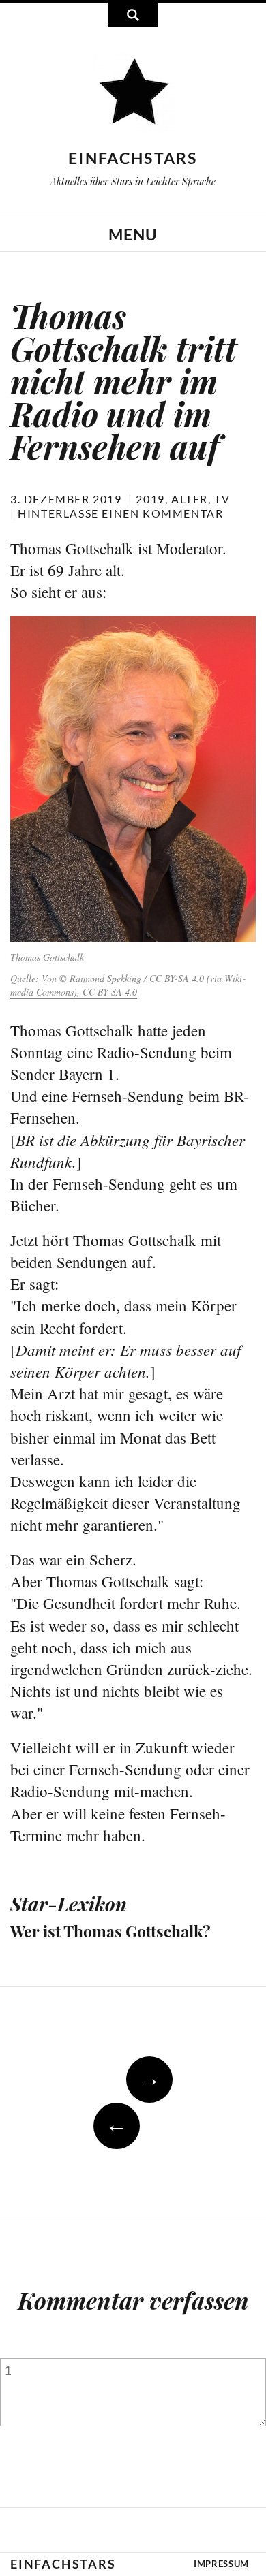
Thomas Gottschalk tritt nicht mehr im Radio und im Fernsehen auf (123, 381)
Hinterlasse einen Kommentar (120, 513)
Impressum (221, 2564)
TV (222, 499)
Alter (190, 499)
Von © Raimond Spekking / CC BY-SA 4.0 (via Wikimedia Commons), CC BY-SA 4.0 (128, 985)
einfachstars (133, 158)
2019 (150, 499)
